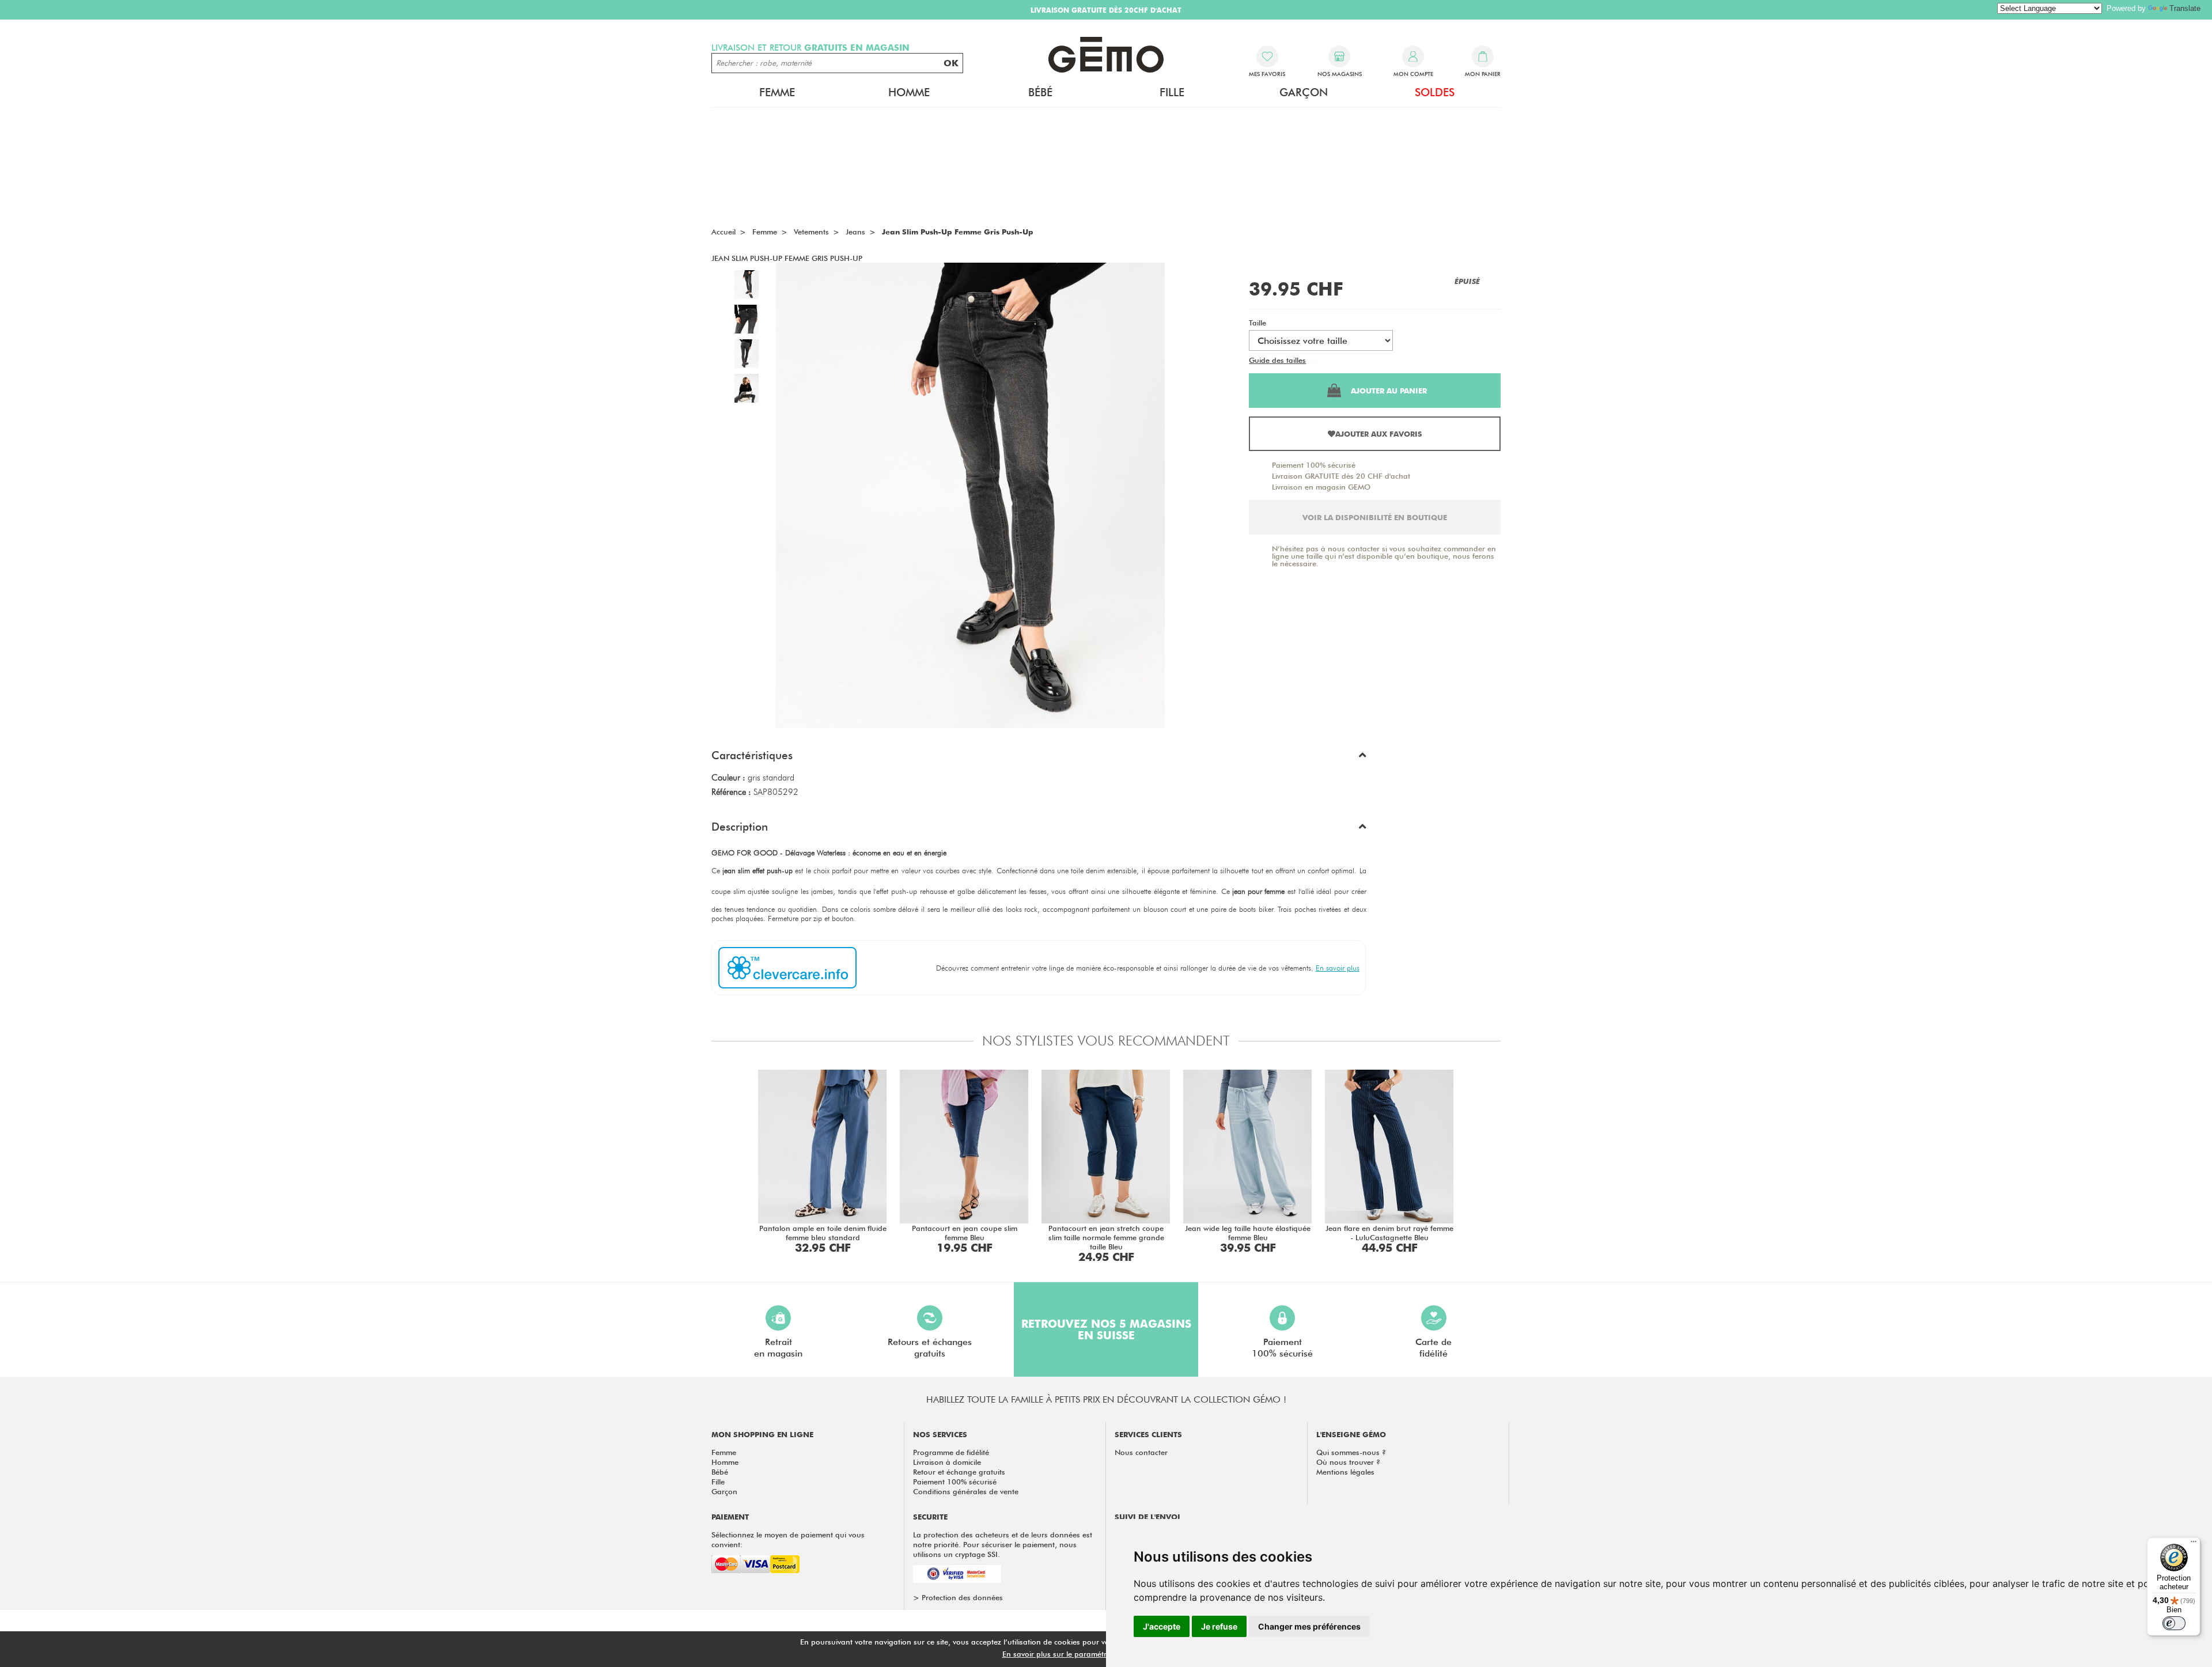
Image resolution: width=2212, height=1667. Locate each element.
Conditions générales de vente (966, 1491)
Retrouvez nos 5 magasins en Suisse (1106, 1329)
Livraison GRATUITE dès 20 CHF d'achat (1341, 476)
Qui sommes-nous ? (1351, 1452)
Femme (724, 1452)
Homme (725, 1462)
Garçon (724, 1491)
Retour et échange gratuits (959, 1472)
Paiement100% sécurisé (1282, 1348)
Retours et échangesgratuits (930, 1348)
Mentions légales (1345, 1472)
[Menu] (2194, 1544)
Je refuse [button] (1219, 1626)
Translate (2185, 8)
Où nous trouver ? (1348, 1462)
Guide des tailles (1277, 360)
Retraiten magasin (778, 1348)
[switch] (2174, 1623)
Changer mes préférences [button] (1309, 1626)
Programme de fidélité (951, 1452)
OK (951, 63)
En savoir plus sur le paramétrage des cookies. (1084, 1654)
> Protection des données (958, 1597)
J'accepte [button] (1162, 1626)
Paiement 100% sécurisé (1314, 465)
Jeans (855, 232)
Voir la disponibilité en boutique (1375, 517)
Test (1315, 360)
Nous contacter (1141, 1452)
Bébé (720, 1472)
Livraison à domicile (947, 1462)
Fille (718, 1482)
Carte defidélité (1433, 1348)
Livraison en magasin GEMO (1321, 487)
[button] (1039, 758)
